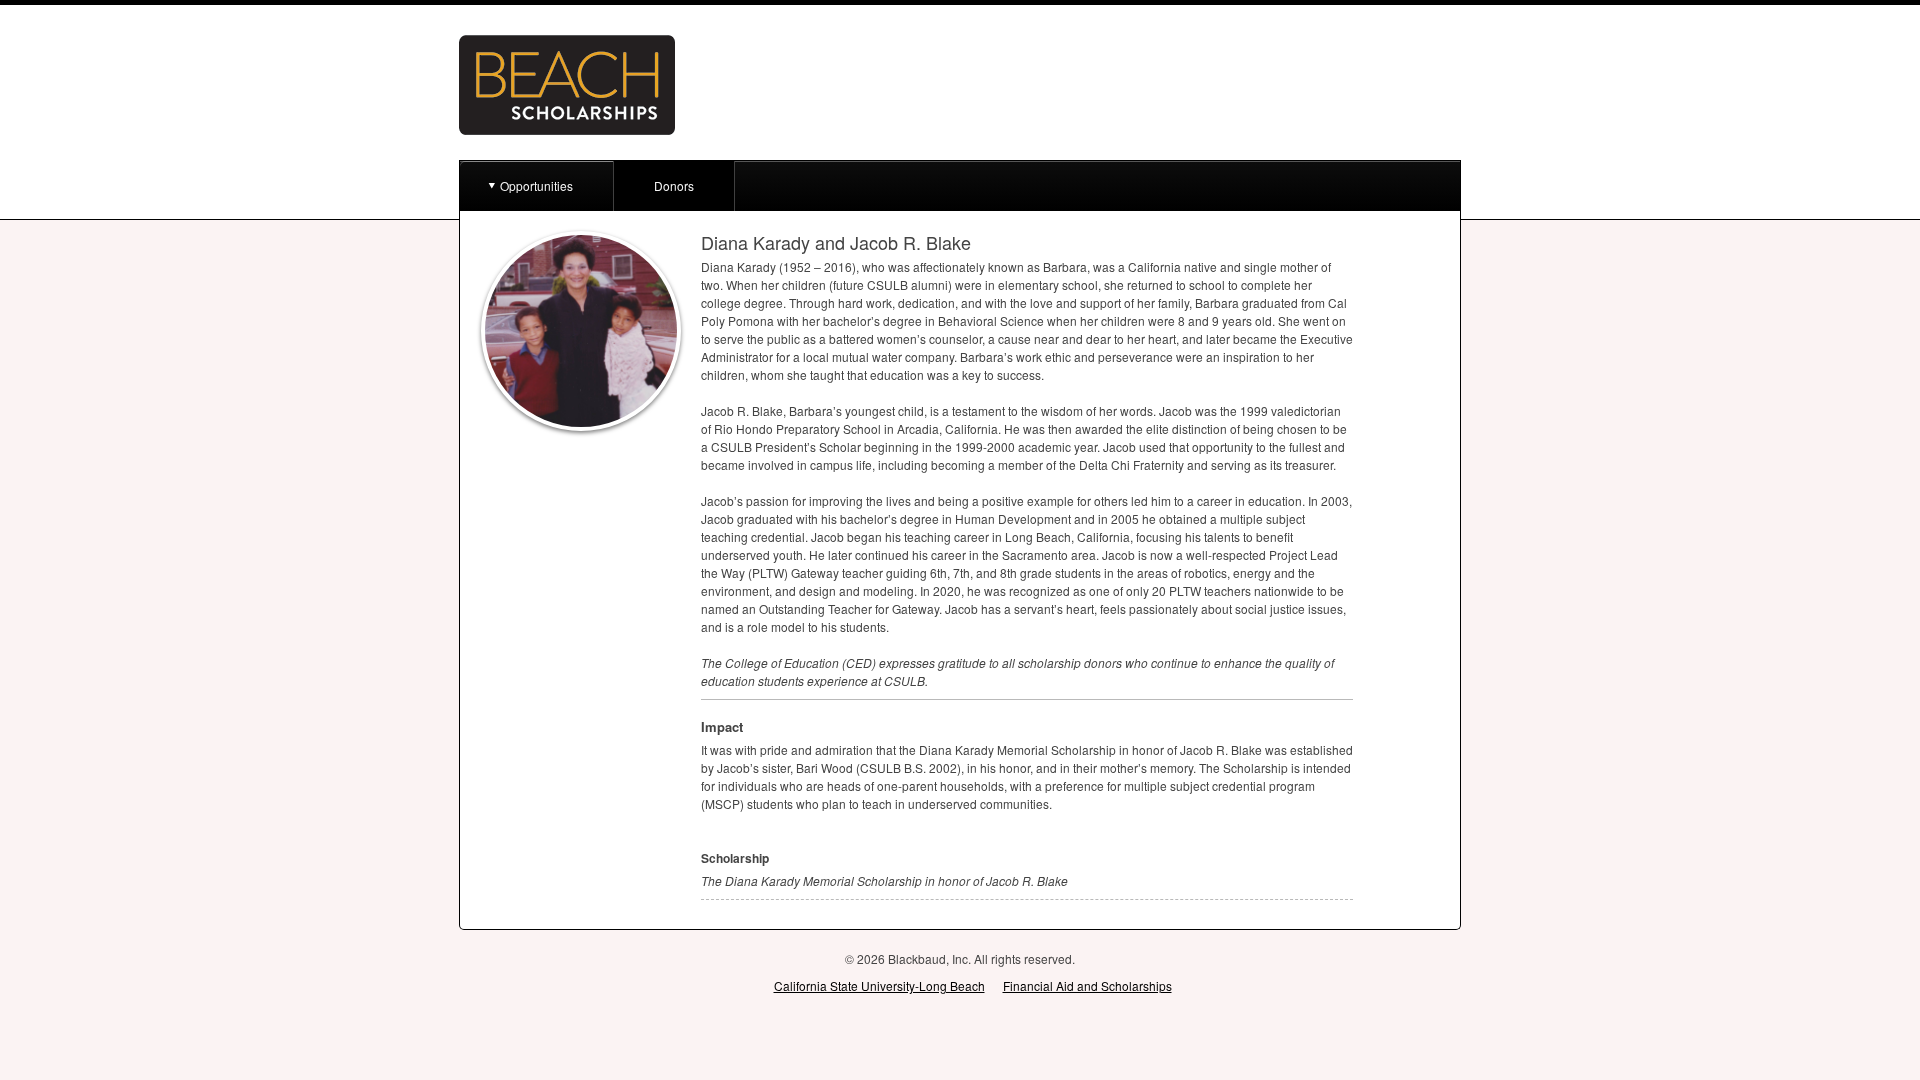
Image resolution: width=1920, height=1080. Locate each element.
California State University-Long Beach (879, 985)
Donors (674, 185)
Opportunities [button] (536, 185)
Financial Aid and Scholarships (1087, 985)
